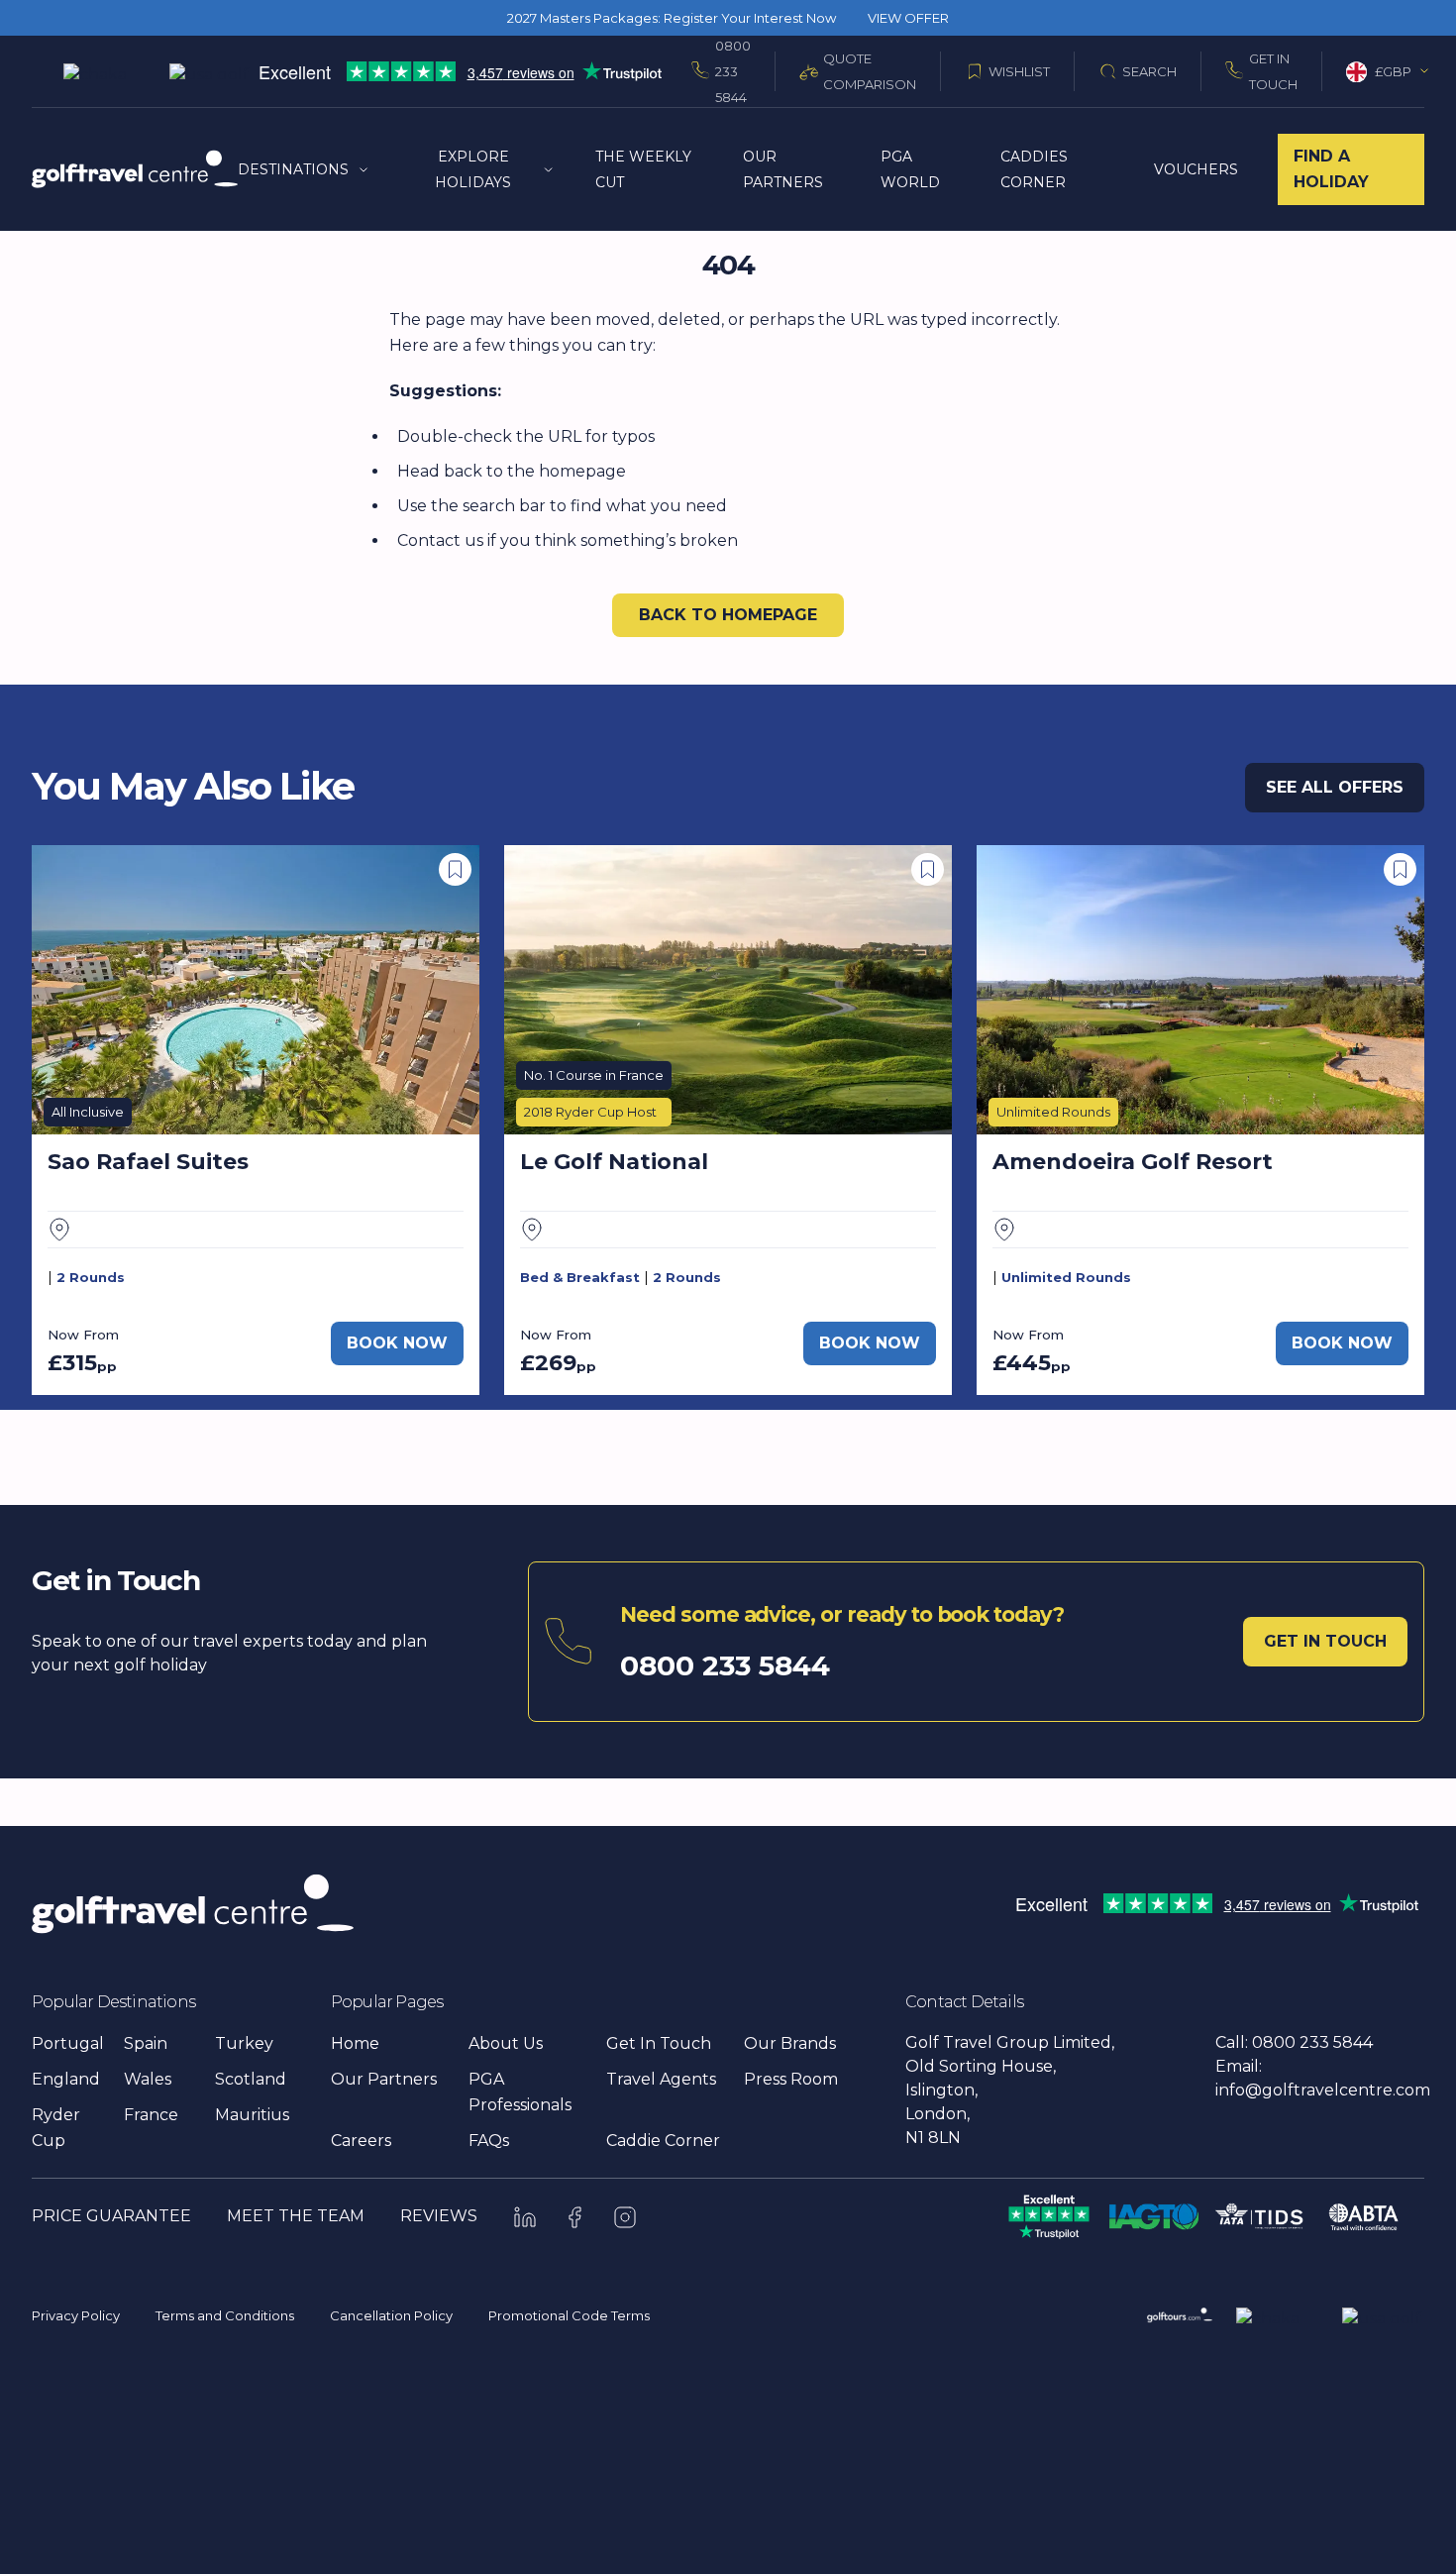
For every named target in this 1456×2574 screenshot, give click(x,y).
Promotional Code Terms (569, 2315)
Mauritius (252, 2115)
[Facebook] (575, 2217)
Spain (146, 2043)
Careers (361, 2141)
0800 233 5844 (733, 71)
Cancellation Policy (391, 2315)
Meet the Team (296, 2216)
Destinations (293, 169)
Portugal (68, 2043)
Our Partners (384, 2079)
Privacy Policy (76, 2315)
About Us (506, 2043)
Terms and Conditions (225, 2315)
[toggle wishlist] (455, 869)
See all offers (1335, 787)
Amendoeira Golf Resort (1133, 1162)
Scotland (251, 2079)
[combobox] (1389, 71)
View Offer (908, 18)
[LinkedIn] (525, 2217)
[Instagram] (625, 2217)
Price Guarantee (111, 2216)
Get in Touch (1325, 1641)
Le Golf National (614, 1162)
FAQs (489, 2141)
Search (1149, 71)
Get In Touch (1273, 71)
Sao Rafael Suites (148, 1162)
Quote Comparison (870, 71)
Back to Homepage (728, 615)
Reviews (439, 2216)
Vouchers (1196, 169)
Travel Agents (661, 2079)
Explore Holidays (473, 169)
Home (355, 2043)
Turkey (244, 2043)
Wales (148, 2079)
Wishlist (1019, 71)
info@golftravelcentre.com (1323, 2090)
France (151, 2115)
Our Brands (790, 2043)
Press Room (791, 2079)
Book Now (397, 1343)
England (66, 2079)
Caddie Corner (663, 2141)
